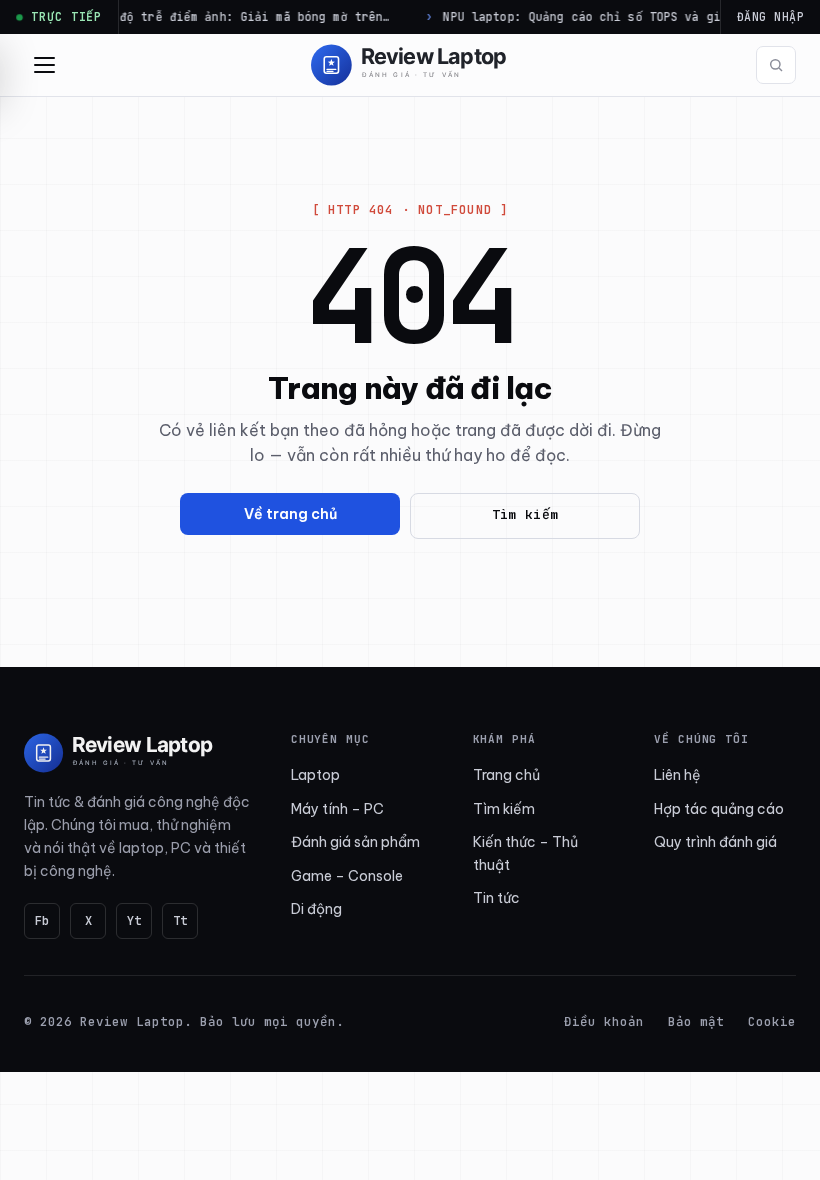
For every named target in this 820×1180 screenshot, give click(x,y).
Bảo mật (696, 1021)
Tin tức (496, 898)
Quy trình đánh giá (715, 842)
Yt (134, 921)
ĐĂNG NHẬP (770, 16)
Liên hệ (677, 775)
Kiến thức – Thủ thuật (525, 853)
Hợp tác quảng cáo (719, 809)
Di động (316, 909)
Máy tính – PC (337, 809)
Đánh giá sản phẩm (355, 842)
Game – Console (347, 876)
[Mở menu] (44, 65)
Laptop (315, 775)
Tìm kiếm (525, 514)
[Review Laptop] (119, 753)
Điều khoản (604, 1021)
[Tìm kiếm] (776, 65)
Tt (180, 921)
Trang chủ (506, 775)
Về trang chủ (290, 514)
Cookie (772, 1021)
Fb (42, 921)
